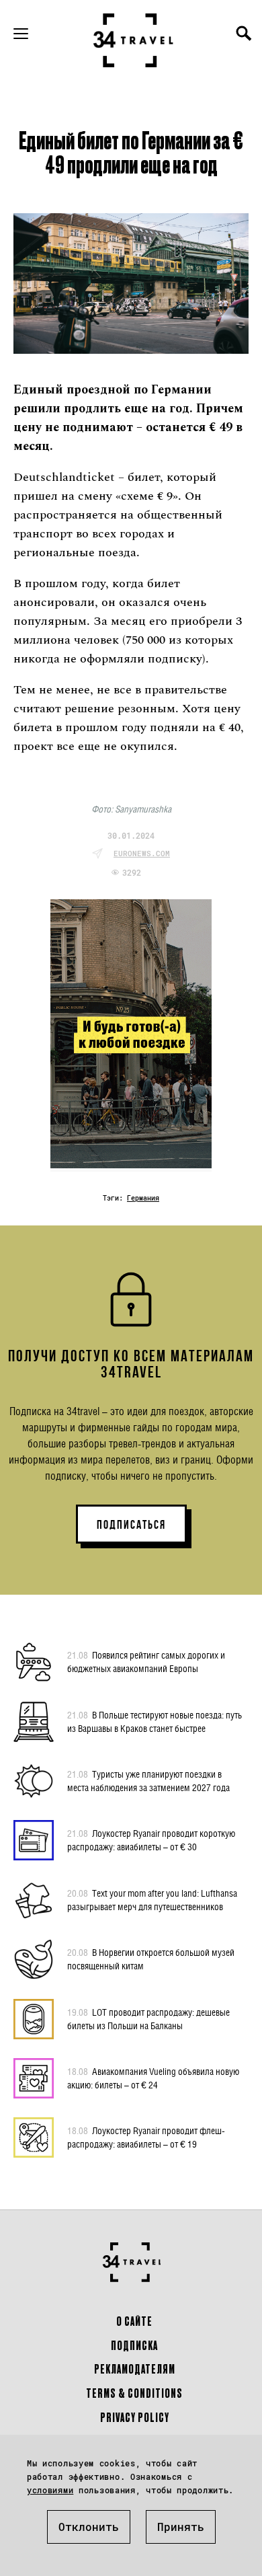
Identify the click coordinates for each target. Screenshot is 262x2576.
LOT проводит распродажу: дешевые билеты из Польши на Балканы (148, 2019)
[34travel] (134, 40)
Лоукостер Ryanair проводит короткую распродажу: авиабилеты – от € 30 (151, 1840)
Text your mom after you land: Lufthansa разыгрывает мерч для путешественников (152, 1900)
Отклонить (89, 2527)
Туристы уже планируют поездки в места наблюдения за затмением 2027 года (148, 1781)
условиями (50, 2490)
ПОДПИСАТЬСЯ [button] (131, 1525)
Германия (143, 1198)
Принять (181, 2527)
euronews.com (142, 853)
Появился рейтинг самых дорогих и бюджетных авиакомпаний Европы (146, 1662)
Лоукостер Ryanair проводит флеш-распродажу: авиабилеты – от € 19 (146, 2137)
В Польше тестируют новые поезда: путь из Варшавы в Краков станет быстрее (155, 1721)
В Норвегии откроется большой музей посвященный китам (151, 1959)
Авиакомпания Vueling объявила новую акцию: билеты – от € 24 (153, 2078)
